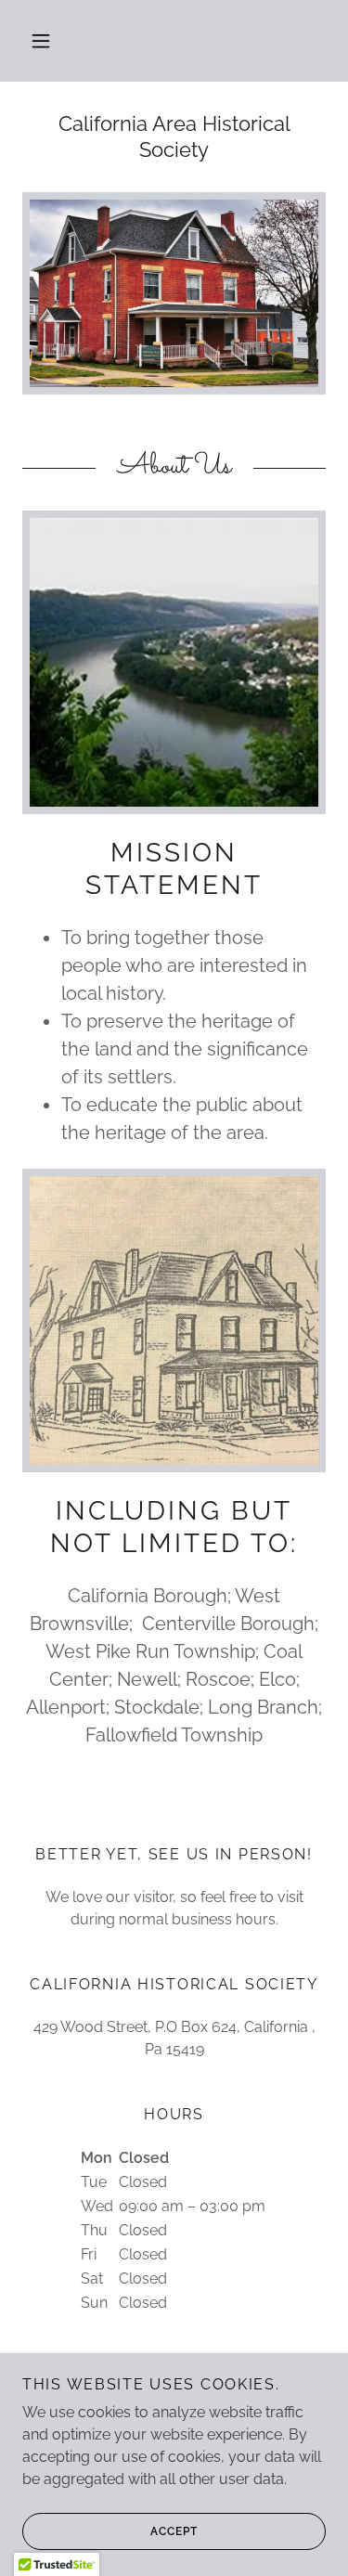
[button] (41, 41)
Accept (174, 2531)
